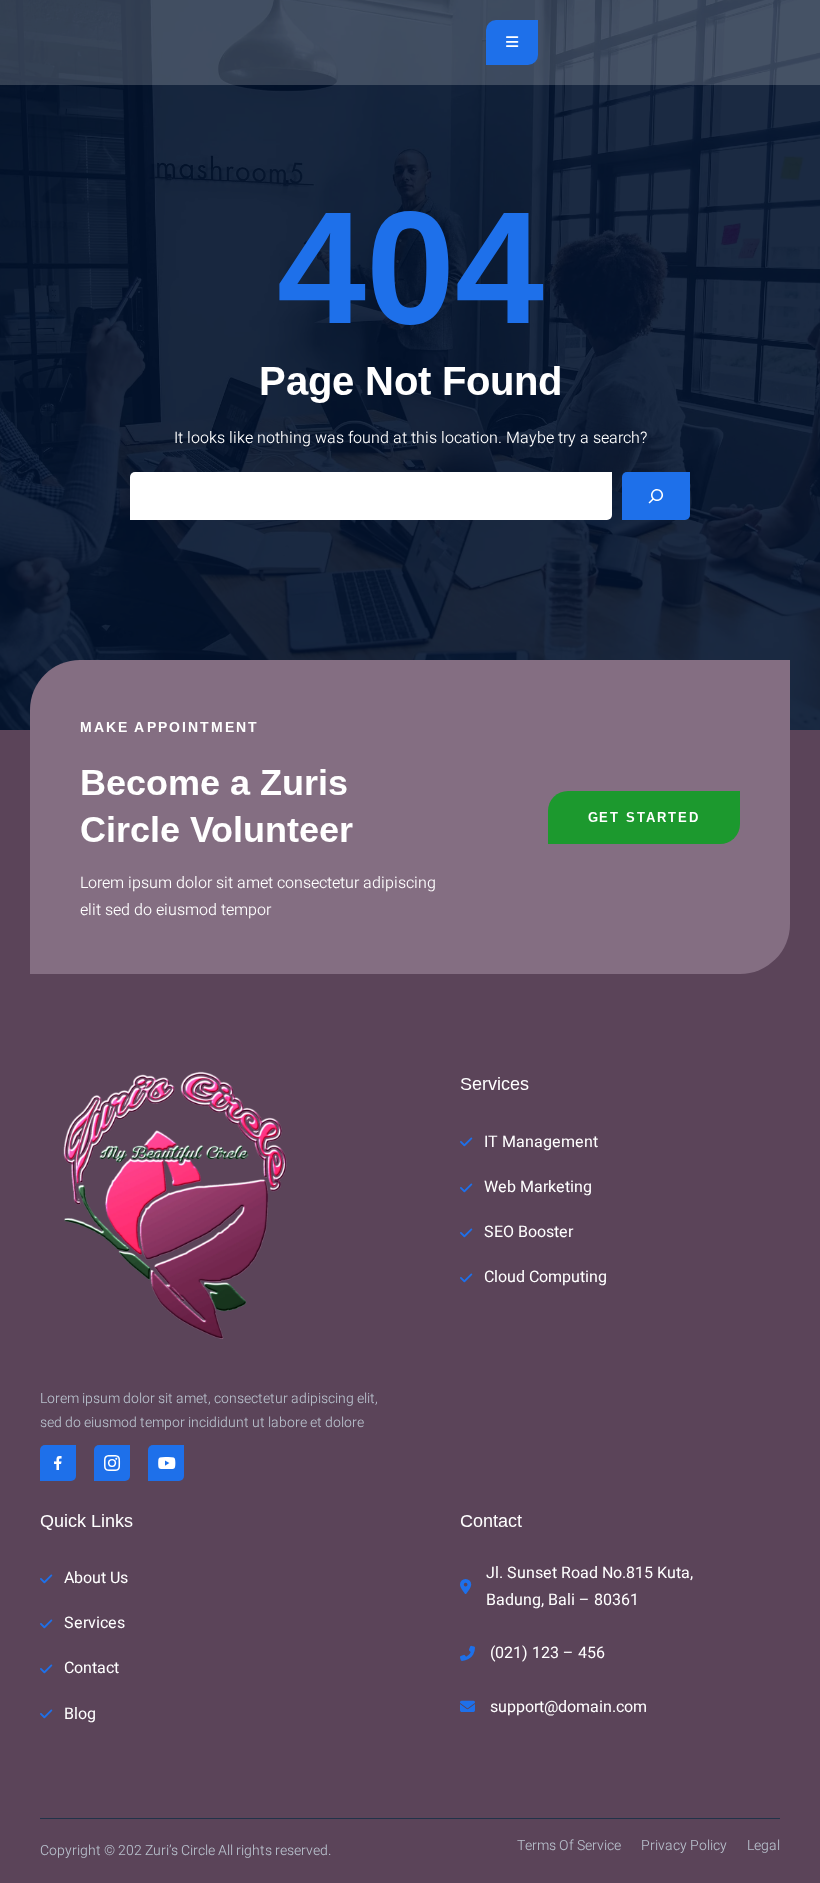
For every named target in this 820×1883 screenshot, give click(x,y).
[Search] (656, 496)
